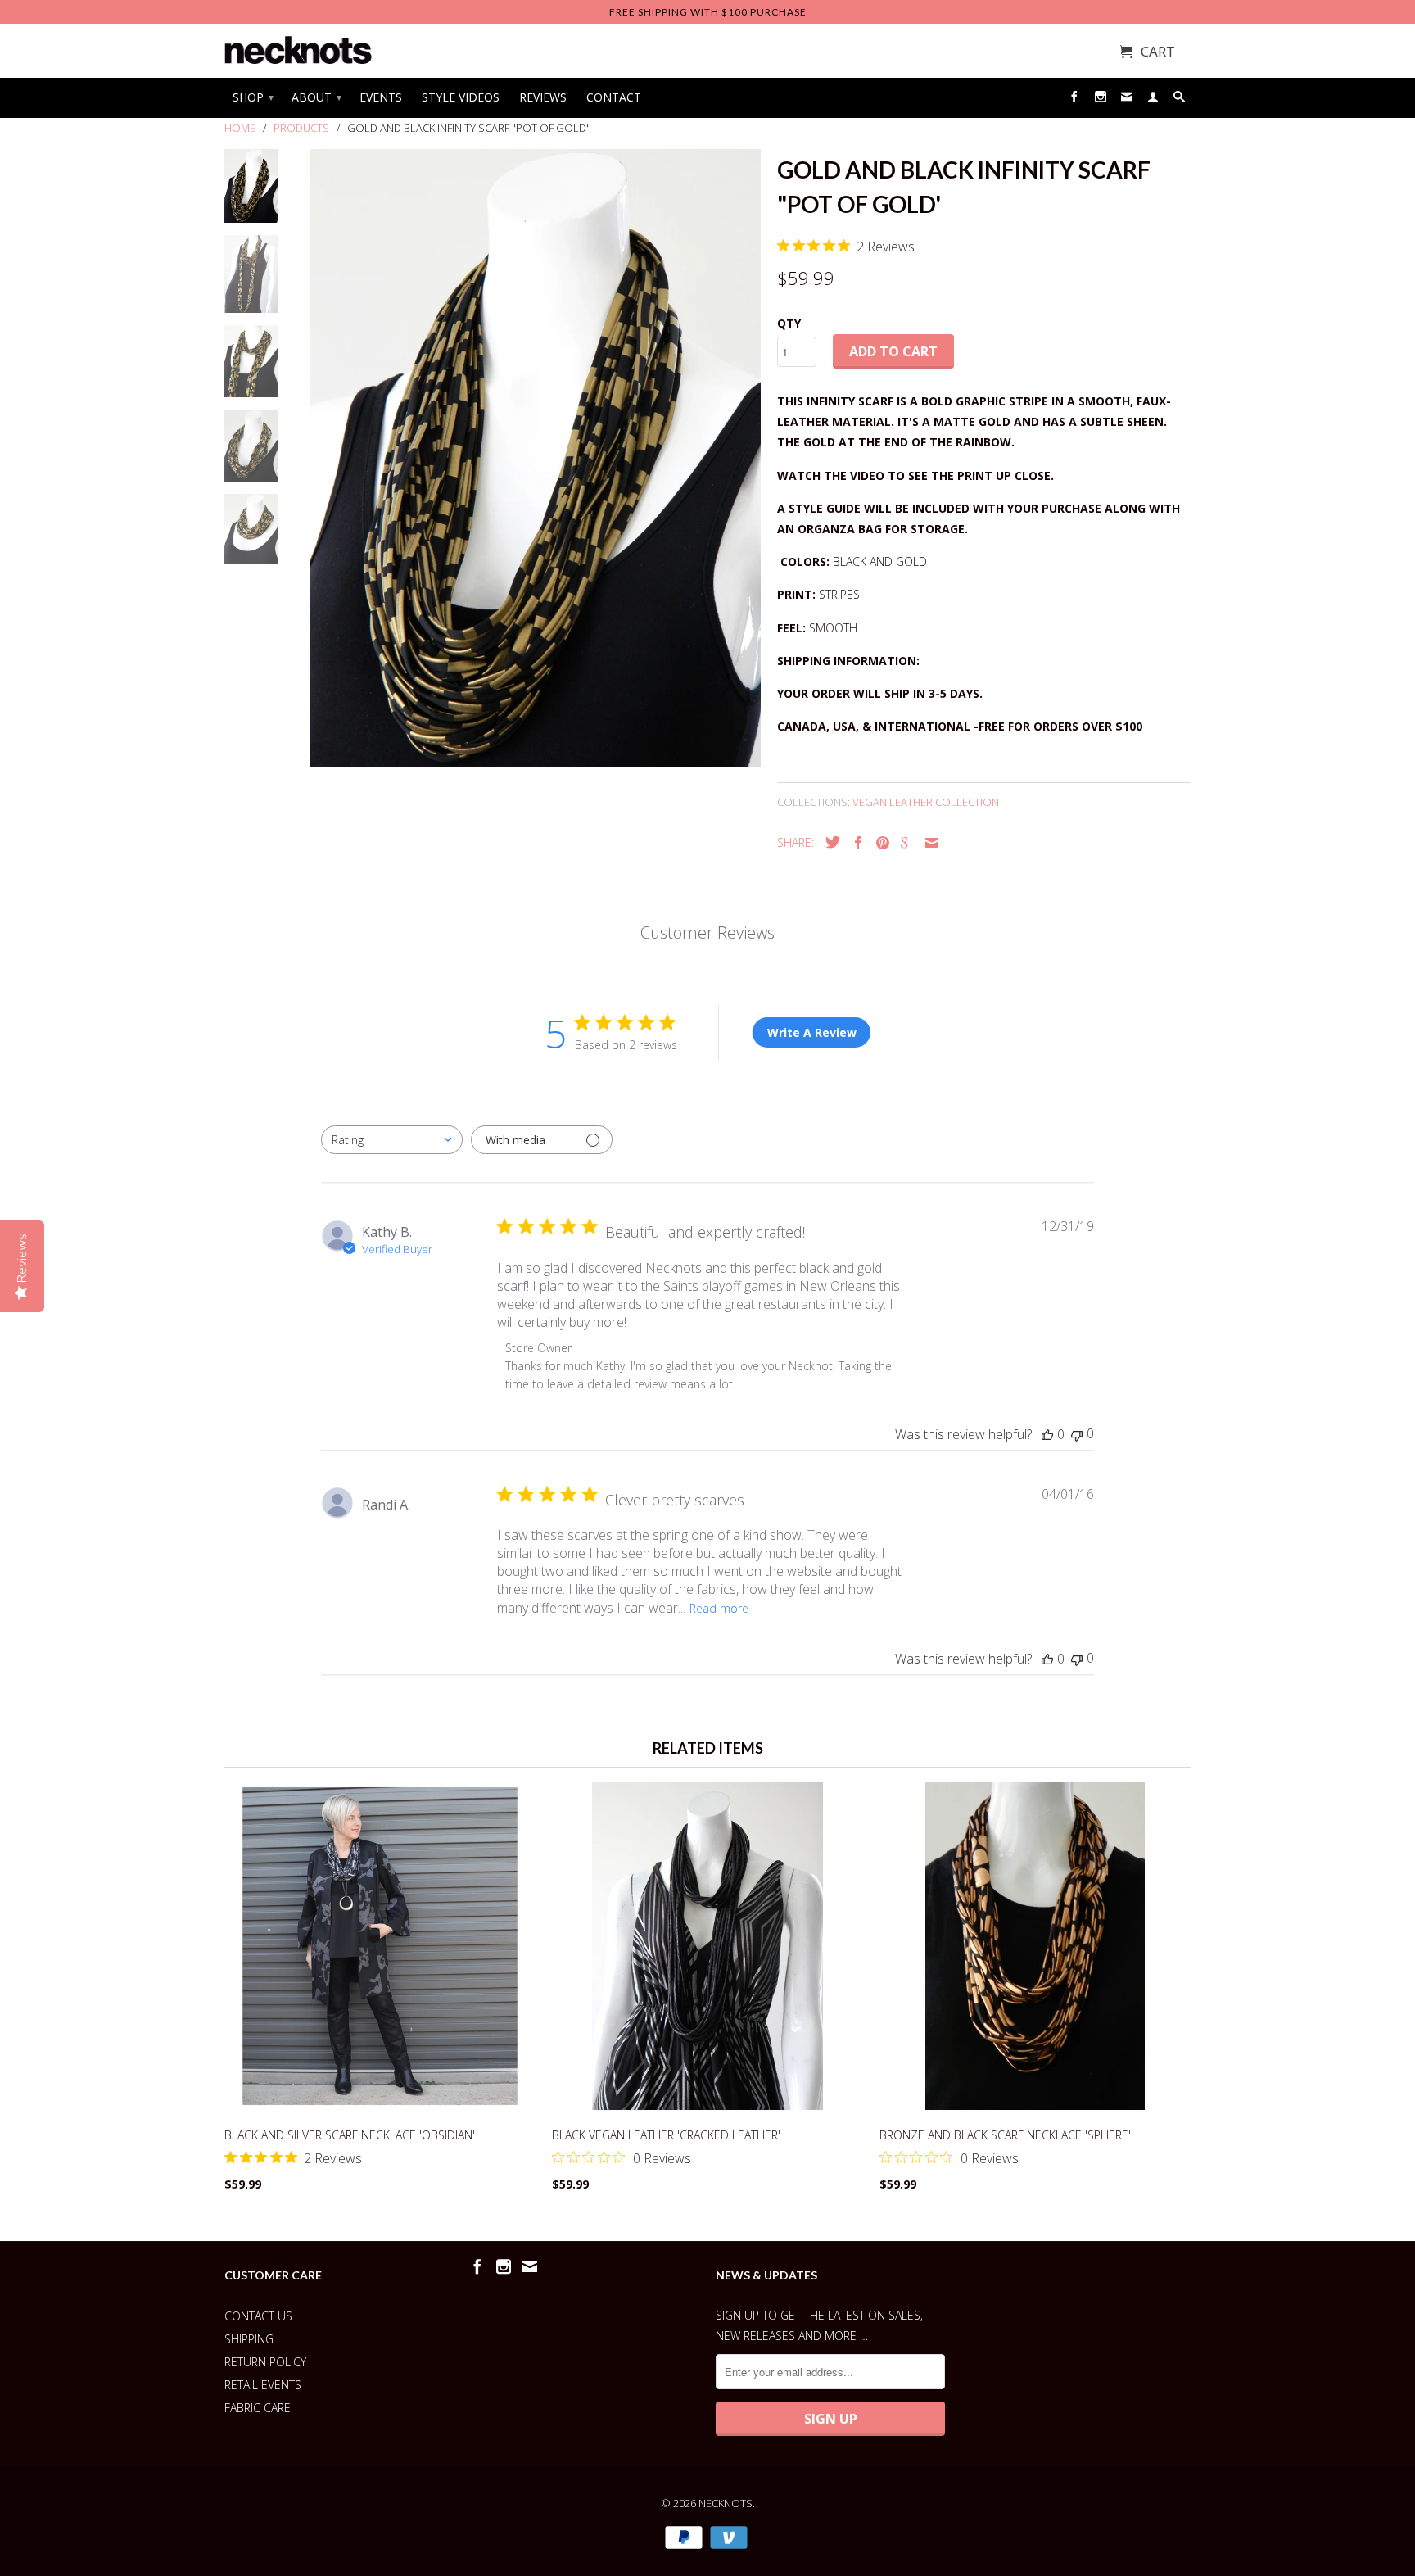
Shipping (249, 2339)
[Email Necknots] (1127, 100)
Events (381, 97)
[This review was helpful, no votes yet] (1047, 1434)
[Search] (1179, 100)
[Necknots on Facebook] (1074, 100)
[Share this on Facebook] (854, 843)
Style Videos (461, 97)
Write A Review (812, 1032)
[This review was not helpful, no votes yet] (1077, 1434)
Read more (719, 1608)
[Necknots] (298, 50)
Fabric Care (258, 2408)
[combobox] (392, 1140)
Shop (252, 97)
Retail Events (263, 2385)
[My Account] (1153, 100)
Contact (614, 97)
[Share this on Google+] (903, 843)
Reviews (543, 97)
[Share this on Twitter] (829, 842)
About (316, 97)
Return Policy (265, 2362)
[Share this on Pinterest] (879, 843)
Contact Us (258, 2316)
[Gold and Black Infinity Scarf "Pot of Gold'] (536, 458)
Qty (789, 323)
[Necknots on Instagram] (1101, 100)
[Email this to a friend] (928, 843)
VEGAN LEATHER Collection (926, 802)
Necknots (726, 2503)
